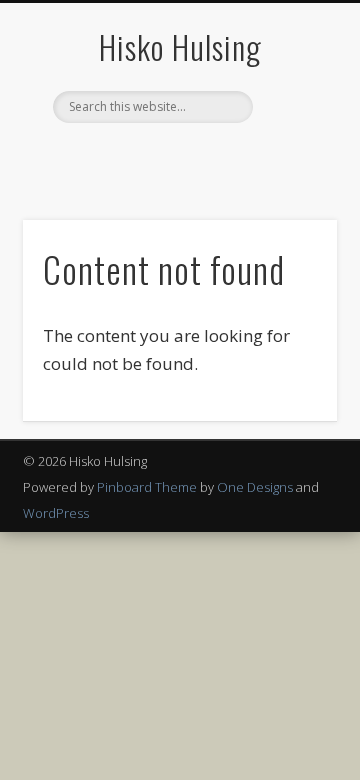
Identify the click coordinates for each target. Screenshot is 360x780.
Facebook (136, 157)
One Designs (255, 487)
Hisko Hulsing (180, 46)
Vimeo (218, 157)
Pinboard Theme (147, 487)
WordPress (56, 513)
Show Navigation (290, 179)
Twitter (177, 157)
